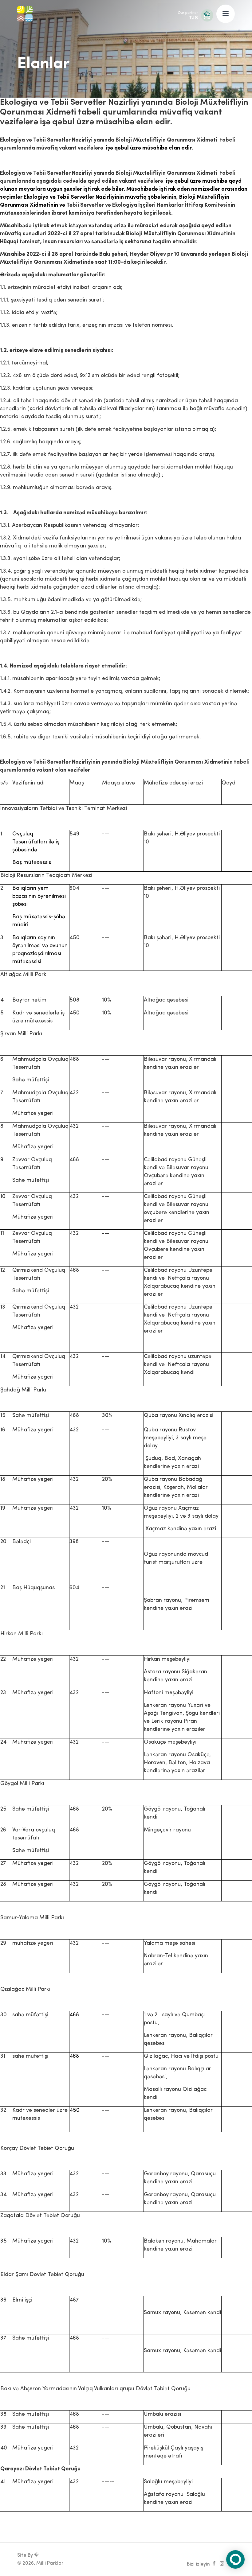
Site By (26, 2555)
